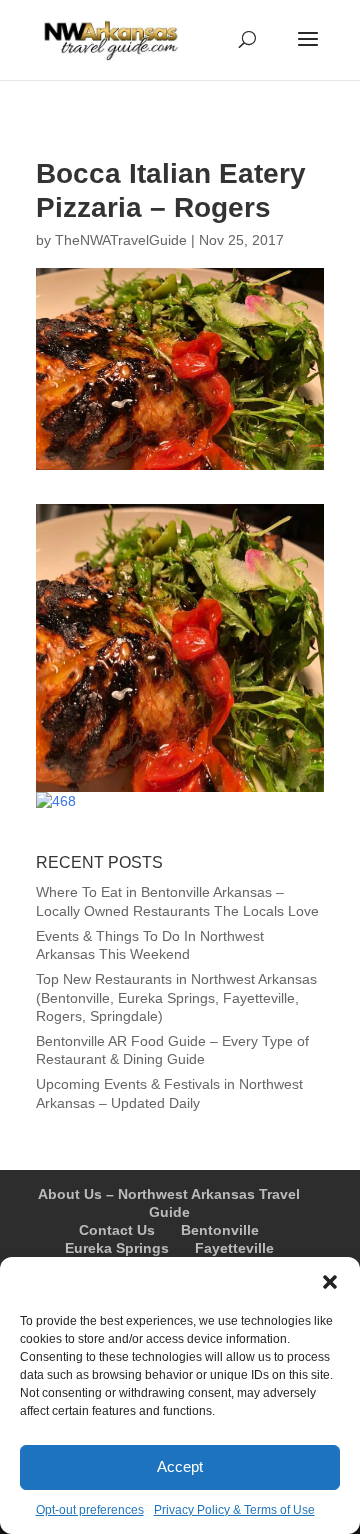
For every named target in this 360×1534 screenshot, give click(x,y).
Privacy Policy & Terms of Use (234, 1510)
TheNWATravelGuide (121, 240)
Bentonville (220, 1230)
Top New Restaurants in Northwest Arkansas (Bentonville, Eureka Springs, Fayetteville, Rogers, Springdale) (176, 997)
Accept (180, 1466)
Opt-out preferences (90, 1510)
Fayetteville (234, 1248)
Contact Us (117, 1230)
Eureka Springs (117, 1248)
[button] (330, 1282)
